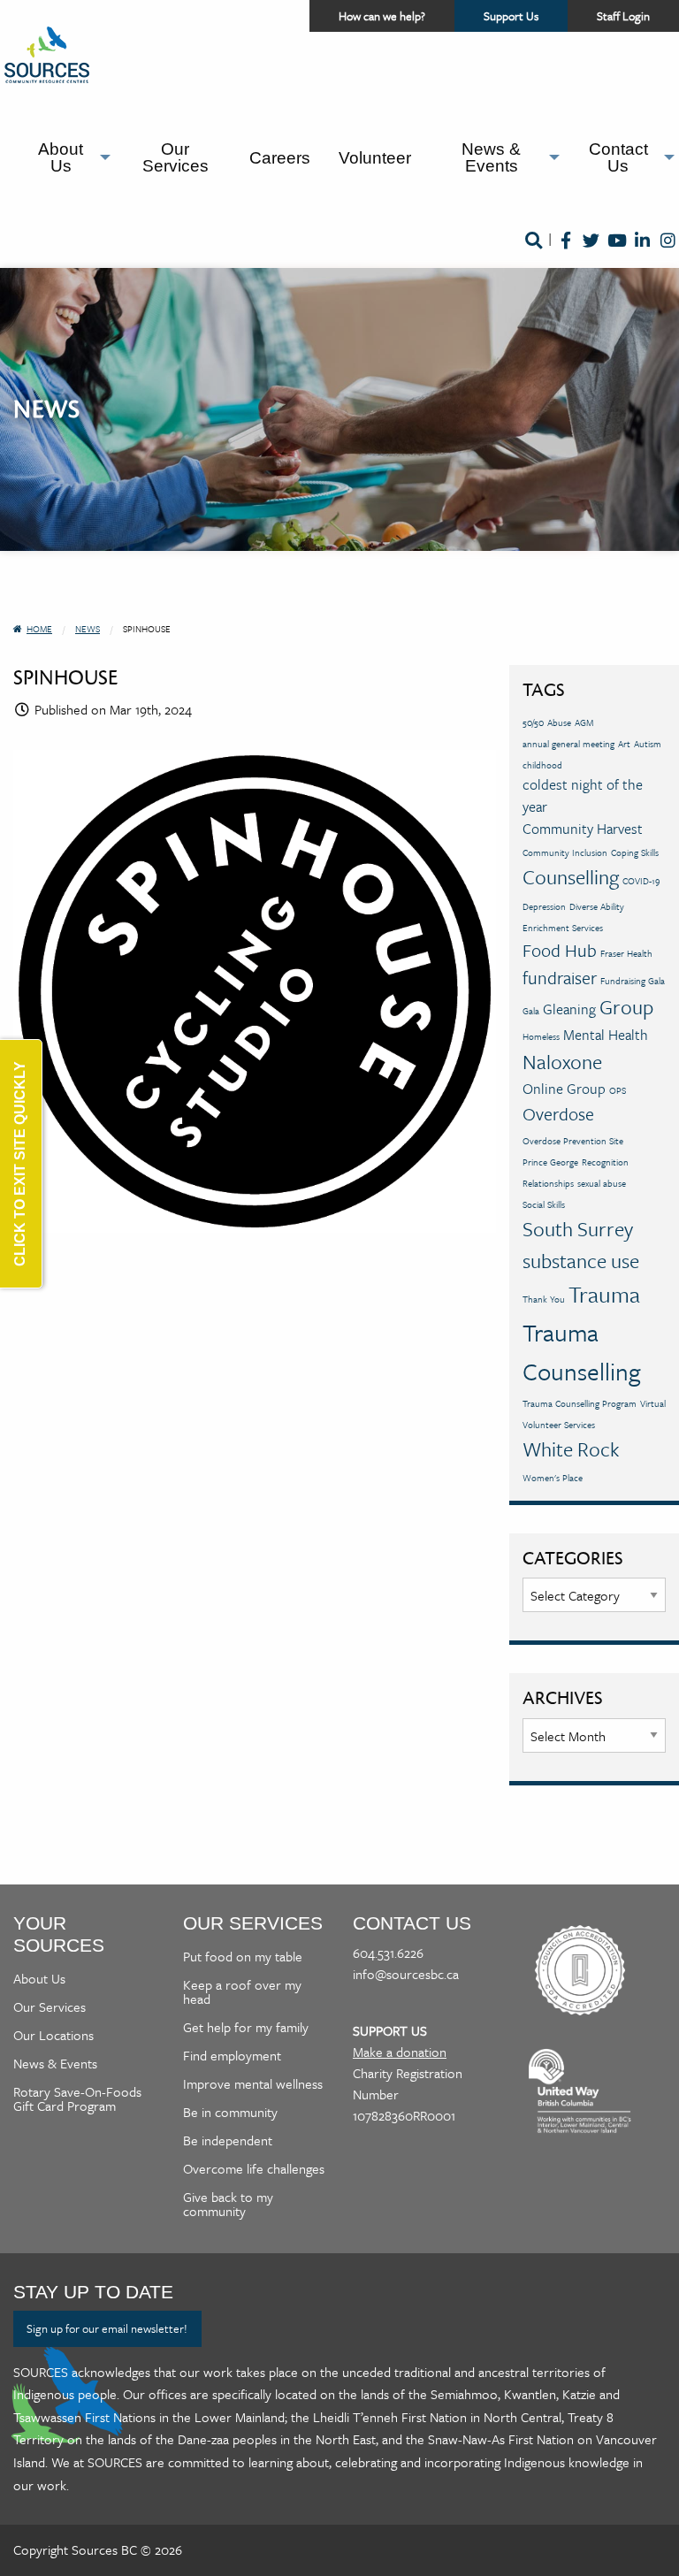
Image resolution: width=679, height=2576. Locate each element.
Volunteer (375, 158)
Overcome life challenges (254, 2168)
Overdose (558, 1114)
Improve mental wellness (253, 2083)
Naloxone (562, 1062)
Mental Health (606, 1035)
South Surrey (578, 1229)
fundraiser (560, 978)
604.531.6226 (388, 1953)
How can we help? (382, 16)
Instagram (668, 252)
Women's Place (553, 1478)
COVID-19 (641, 881)
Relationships (548, 1183)
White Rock (571, 1449)
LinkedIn (642, 252)
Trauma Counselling (582, 1352)
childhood (542, 765)
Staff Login (623, 16)
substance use (581, 1261)
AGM (584, 722)
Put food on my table (243, 1956)
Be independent (228, 2140)
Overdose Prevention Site (573, 1141)
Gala (531, 1011)
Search (533, 252)
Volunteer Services (559, 1425)
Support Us (526, 19)
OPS (618, 1090)
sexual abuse (602, 1183)
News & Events (491, 157)
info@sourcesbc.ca (406, 1974)
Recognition (605, 1162)
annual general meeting (568, 744)
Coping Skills (635, 852)
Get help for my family (246, 2027)
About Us (61, 157)
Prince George (550, 1162)
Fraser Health (626, 953)
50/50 (533, 722)
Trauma (604, 1294)
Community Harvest (583, 829)
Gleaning (569, 1009)
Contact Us (618, 157)
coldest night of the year (583, 795)
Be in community (230, 2112)
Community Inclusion (565, 852)
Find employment (232, 2055)
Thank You (544, 1299)
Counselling (571, 877)
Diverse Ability (597, 906)
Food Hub (560, 950)
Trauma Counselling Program (580, 1403)
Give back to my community (228, 2204)
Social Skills (544, 1204)
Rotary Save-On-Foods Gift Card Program (77, 2098)
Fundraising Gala (633, 981)
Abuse (559, 722)
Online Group (564, 1089)
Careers (280, 158)
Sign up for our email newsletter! (107, 2328)
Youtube (617, 252)
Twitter (591, 252)
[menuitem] (65, 158)
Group (626, 1007)
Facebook (565, 252)
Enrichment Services (563, 928)
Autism (648, 744)
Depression (544, 906)
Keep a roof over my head (242, 1991)
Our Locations (53, 2035)
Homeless (541, 1036)
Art (624, 744)
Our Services (175, 157)
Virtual (653, 1403)
